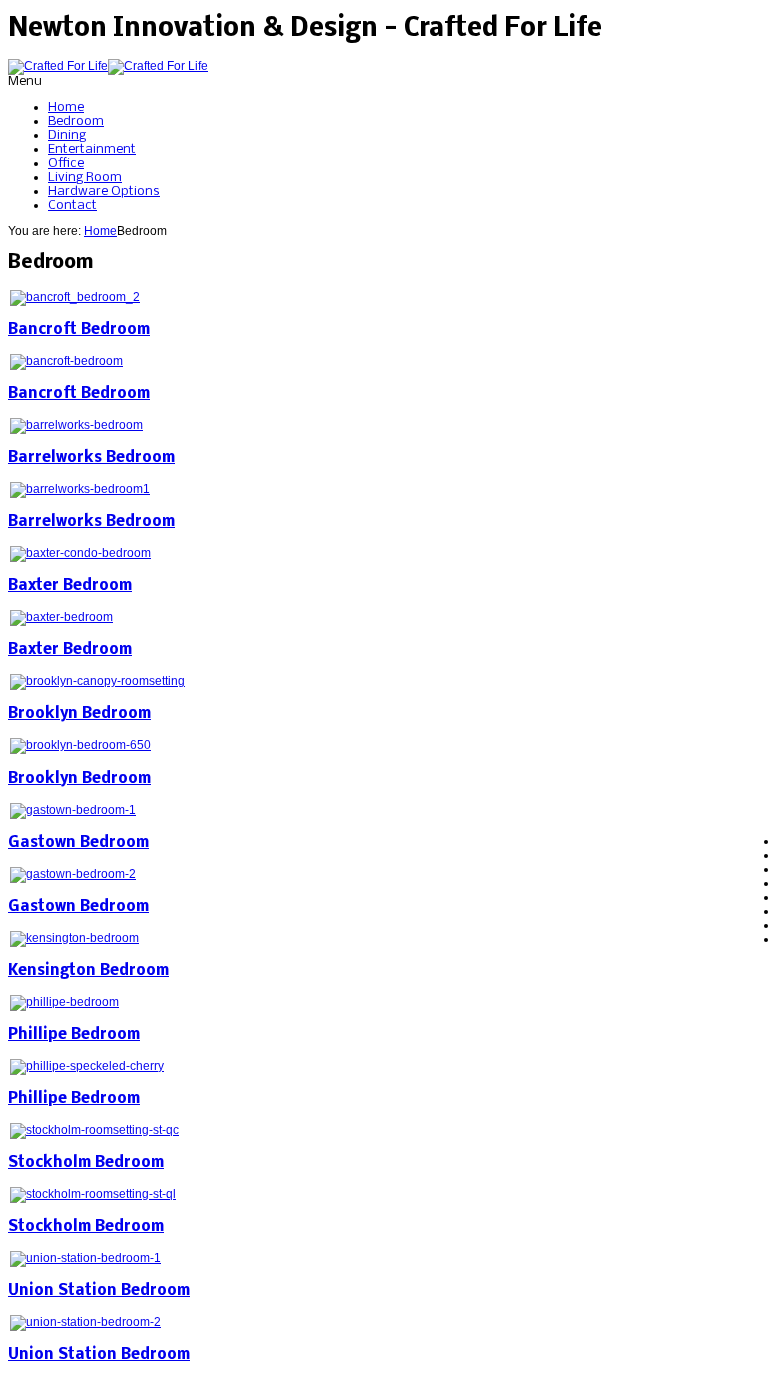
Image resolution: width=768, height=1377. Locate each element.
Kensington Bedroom (88, 971)
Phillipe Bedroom (74, 1035)
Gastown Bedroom (78, 843)
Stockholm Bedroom (86, 1163)
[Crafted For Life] (108, 66)
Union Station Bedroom (99, 1291)
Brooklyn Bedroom (79, 714)
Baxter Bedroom (70, 586)
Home (100, 231)
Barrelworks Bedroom (91, 458)
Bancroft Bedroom (79, 330)
